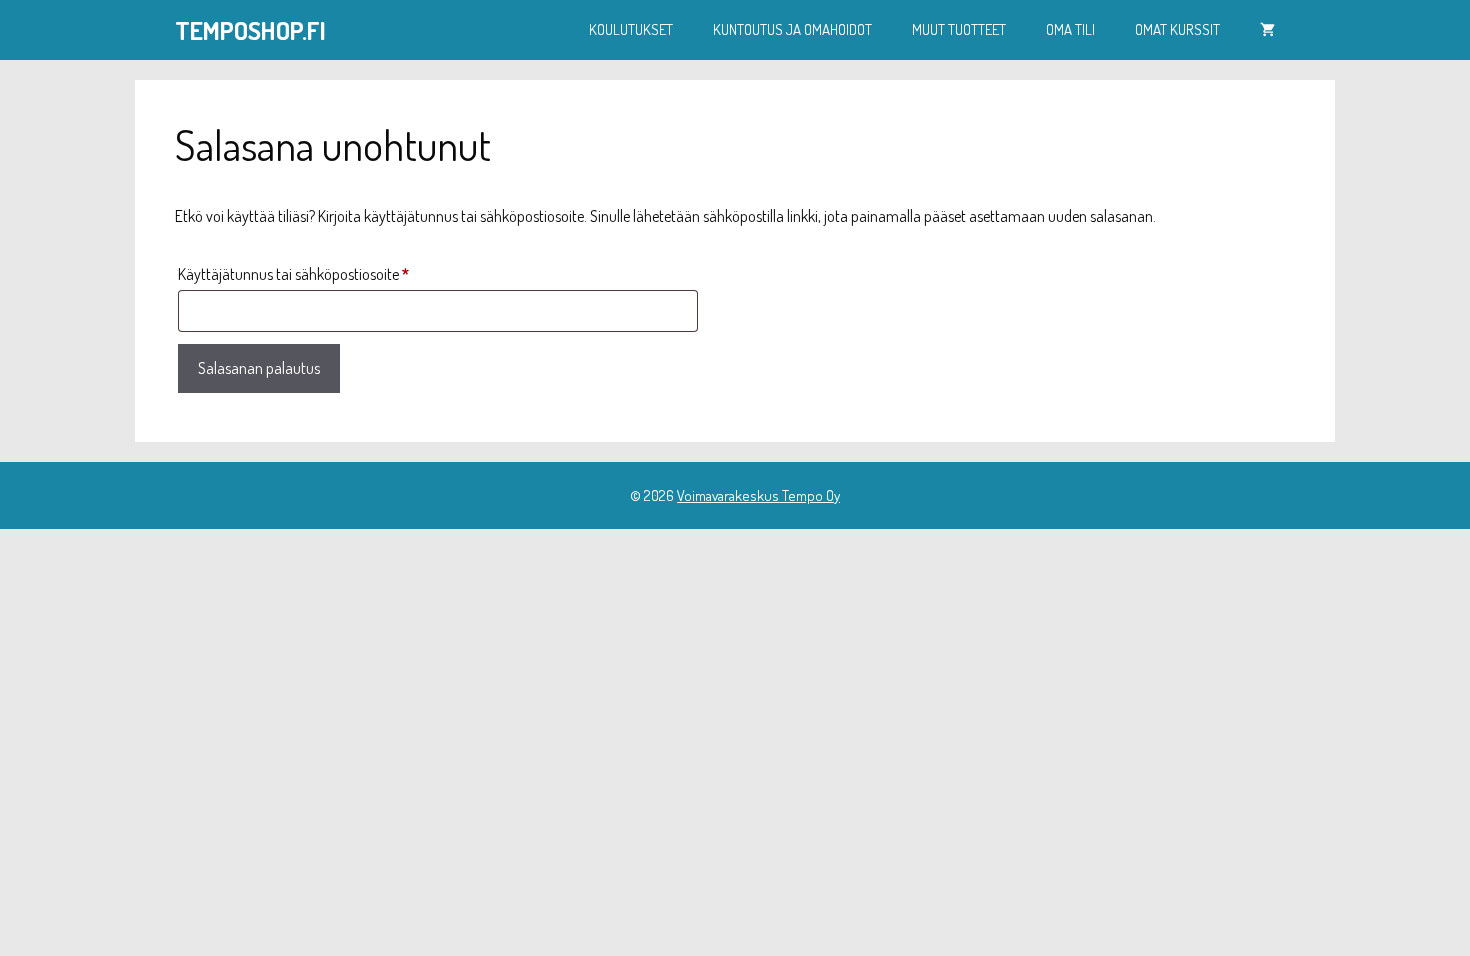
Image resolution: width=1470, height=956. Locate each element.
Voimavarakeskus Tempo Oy (758, 495)
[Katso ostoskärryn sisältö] (1267, 30)
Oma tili (1070, 29)
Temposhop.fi (250, 30)
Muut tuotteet (959, 29)
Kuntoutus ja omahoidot (792, 29)
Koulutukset (631, 29)
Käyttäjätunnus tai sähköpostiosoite (325, 273)
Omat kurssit (1177, 29)
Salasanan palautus (259, 368)
